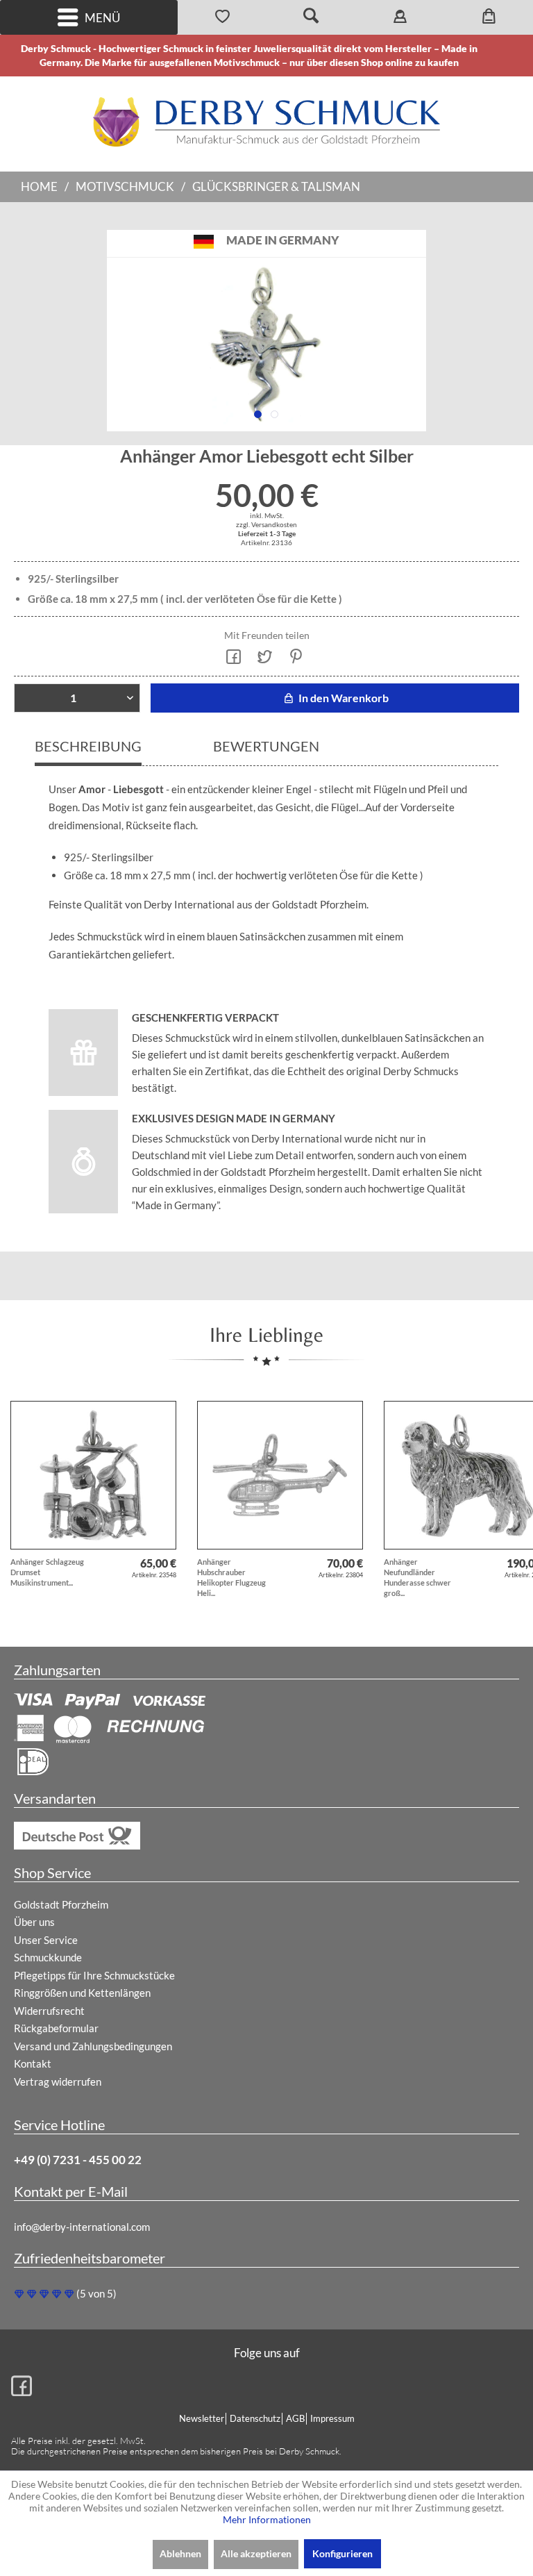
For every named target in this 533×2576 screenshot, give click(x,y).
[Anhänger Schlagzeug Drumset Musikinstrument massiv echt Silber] (93, 1475)
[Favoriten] (222, 17)
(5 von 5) (96, 2293)
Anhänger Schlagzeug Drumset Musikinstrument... (47, 1572)
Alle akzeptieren (256, 2553)
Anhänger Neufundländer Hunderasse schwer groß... (417, 1577)
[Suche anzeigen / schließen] (311, 17)
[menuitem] (89, 17)
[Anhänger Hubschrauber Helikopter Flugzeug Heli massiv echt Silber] (280, 1475)
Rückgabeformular (56, 2028)
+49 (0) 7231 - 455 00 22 (78, 2160)
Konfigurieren (342, 2553)
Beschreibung (88, 746)
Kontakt (33, 2063)
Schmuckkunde (48, 1957)
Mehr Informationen (267, 2519)
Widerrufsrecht (49, 2011)
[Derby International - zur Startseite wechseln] (266, 122)
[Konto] (400, 17)
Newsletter (202, 2418)
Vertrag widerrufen (58, 2081)
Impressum (332, 2418)
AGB (295, 2418)
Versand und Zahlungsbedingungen (93, 2046)
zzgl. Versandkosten (266, 524)
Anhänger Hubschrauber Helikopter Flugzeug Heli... (231, 1577)
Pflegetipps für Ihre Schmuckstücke (94, 1975)
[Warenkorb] (489, 17)
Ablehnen (180, 2553)
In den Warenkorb (342, 698)
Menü (102, 18)
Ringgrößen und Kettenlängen (82, 1993)
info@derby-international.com (82, 2227)
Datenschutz (255, 2418)
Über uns (34, 1922)
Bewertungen (266, 746)
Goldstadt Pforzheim (61, 1904)
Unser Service (46, 1940)
